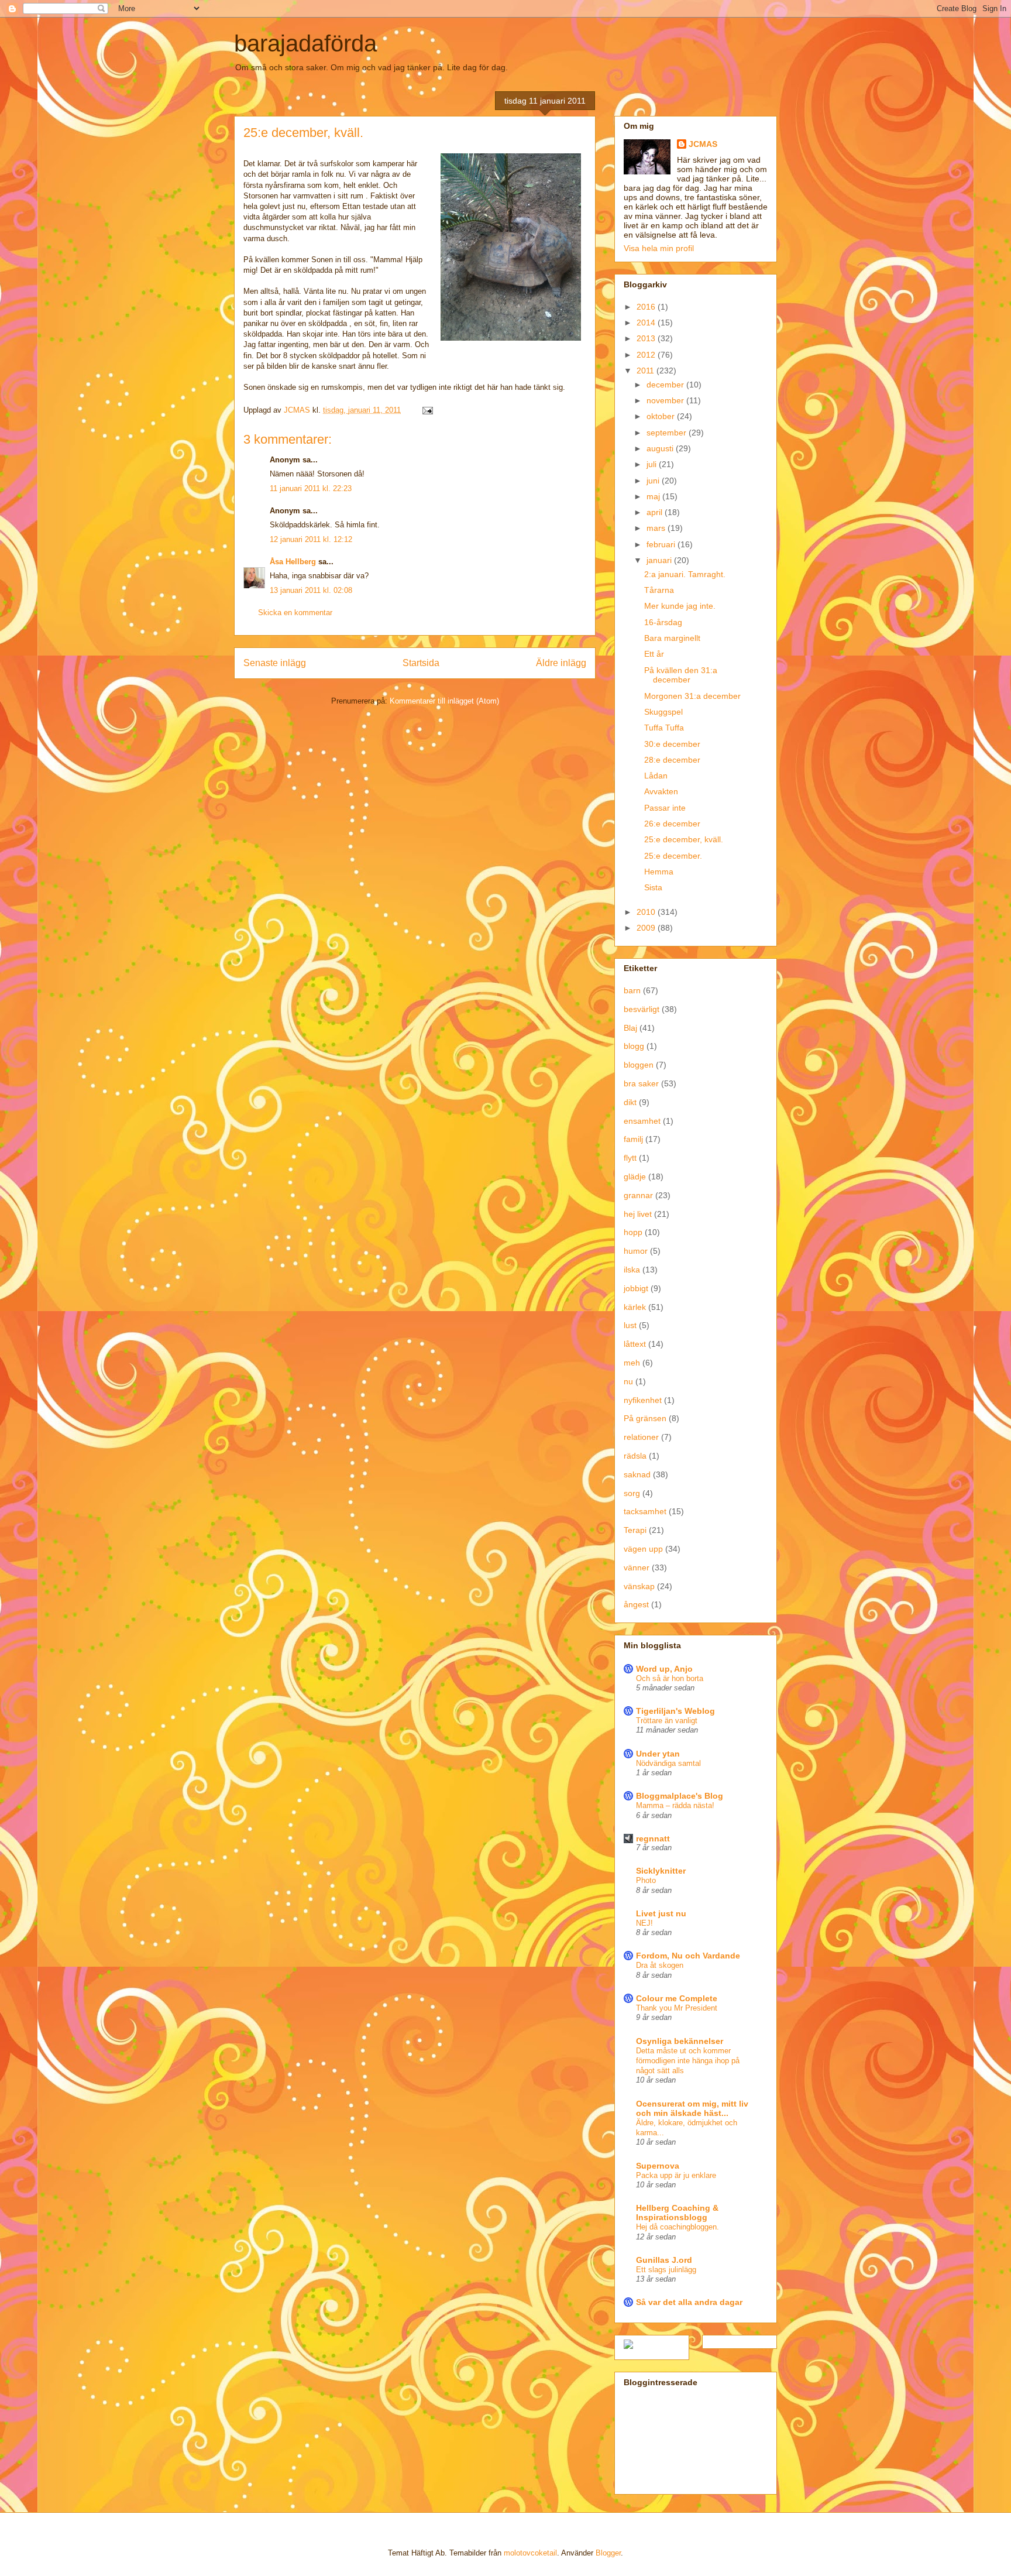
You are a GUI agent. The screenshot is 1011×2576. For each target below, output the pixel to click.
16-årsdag (663, 622)
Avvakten (661, 791)
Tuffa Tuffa (664, 728)
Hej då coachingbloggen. (678, 2227)
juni (654, 481)
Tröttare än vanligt (667, 1721)
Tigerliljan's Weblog (675, 1711)
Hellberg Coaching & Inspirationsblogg (677, 2213)
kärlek (635, 1307)
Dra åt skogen (660, 1965)
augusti (661, 448)
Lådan (656, 776)
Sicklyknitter (661, 1871)
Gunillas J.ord (664, 2260)
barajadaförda (305, 43)
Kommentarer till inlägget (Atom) (444, 701)
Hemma (659, 872)
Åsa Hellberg (293, 562)
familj (633, 1139)
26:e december (672, 824)
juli (653, 464)
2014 (647, 323)
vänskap (639, 1586)
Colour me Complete (677, 1998)
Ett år (654, 654)
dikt (630, 1102)
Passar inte (665, 808)
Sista (653, 887)
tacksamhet (645, 1511)
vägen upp (643, 1549)
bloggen (639, 1065)
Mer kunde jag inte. (680, 606)
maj (654, 496)
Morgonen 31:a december (692, 696)
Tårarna (659, 590)
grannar (638, 1195)
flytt (630, 1158)
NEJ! (644, 1923)
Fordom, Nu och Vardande (688, 1956)
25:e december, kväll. (684, 839)
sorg (632, 1493)
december (666, 385)
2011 (647, 371)
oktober (662, 416)
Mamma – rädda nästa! (675, 1805)
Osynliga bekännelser (680, 2041)
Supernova (658, 2166)
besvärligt (642, 1009)
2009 (647, 928)
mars (657, 528)
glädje (635, 1176)
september (668, 433)
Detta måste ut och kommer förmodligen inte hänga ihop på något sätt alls (688, 2061)
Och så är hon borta (670, 1678)
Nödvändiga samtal (668, 1763)
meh (632, 1363)
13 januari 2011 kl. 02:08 (311, 590)
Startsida (421, 663)
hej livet (638, 1214)
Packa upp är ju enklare (676, 2175)
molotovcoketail (530, 2553)
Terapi (635, 1530)
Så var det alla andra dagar (689, 2302)
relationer (641, 1437)
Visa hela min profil (659, 248)
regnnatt (653, 1838)
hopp (633, 1232)
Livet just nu (661, 1913)
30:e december (672, 744)
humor (636, 1251)
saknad (637, 1474)
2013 (647, 338)
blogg (634, 1046)
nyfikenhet (643, 1400)
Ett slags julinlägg (666, 2270)
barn (632, 990)
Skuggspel (663, 712)
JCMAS (703, 144)
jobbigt (636, 1288)
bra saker (641, 1083)
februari (662, 544)
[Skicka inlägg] (427, 410)
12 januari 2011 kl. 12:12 (311, 539)
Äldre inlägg (561, 663)
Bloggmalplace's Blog (680, 1796)
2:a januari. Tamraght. (685, 574)
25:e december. (673, 856)
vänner (637, 1567)
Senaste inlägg (275, 663)
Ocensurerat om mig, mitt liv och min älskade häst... (692, 2108)
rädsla (635, 1456)
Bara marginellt (672, 638)
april (656, 512)
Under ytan (658, 1754)
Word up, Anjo (664, 1669)
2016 (647, 307)
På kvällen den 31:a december (681, 675)
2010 (647, 912)
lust (630, 1325)
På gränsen (645, 1418)
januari (660, 560)
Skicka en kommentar (295, 613)
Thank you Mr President (677, 2008)
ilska (632, 1270)
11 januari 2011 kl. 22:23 (311, 488)
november (666, 400)
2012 (647, 355)
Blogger (608, 2553)
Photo (646, 1880)
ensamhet (642, 1121)
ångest (636, 1604)
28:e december (672, 760)
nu (628, 1381)
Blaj (630, 1028)
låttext (635, 1344)
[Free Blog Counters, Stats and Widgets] (628, 2346)
